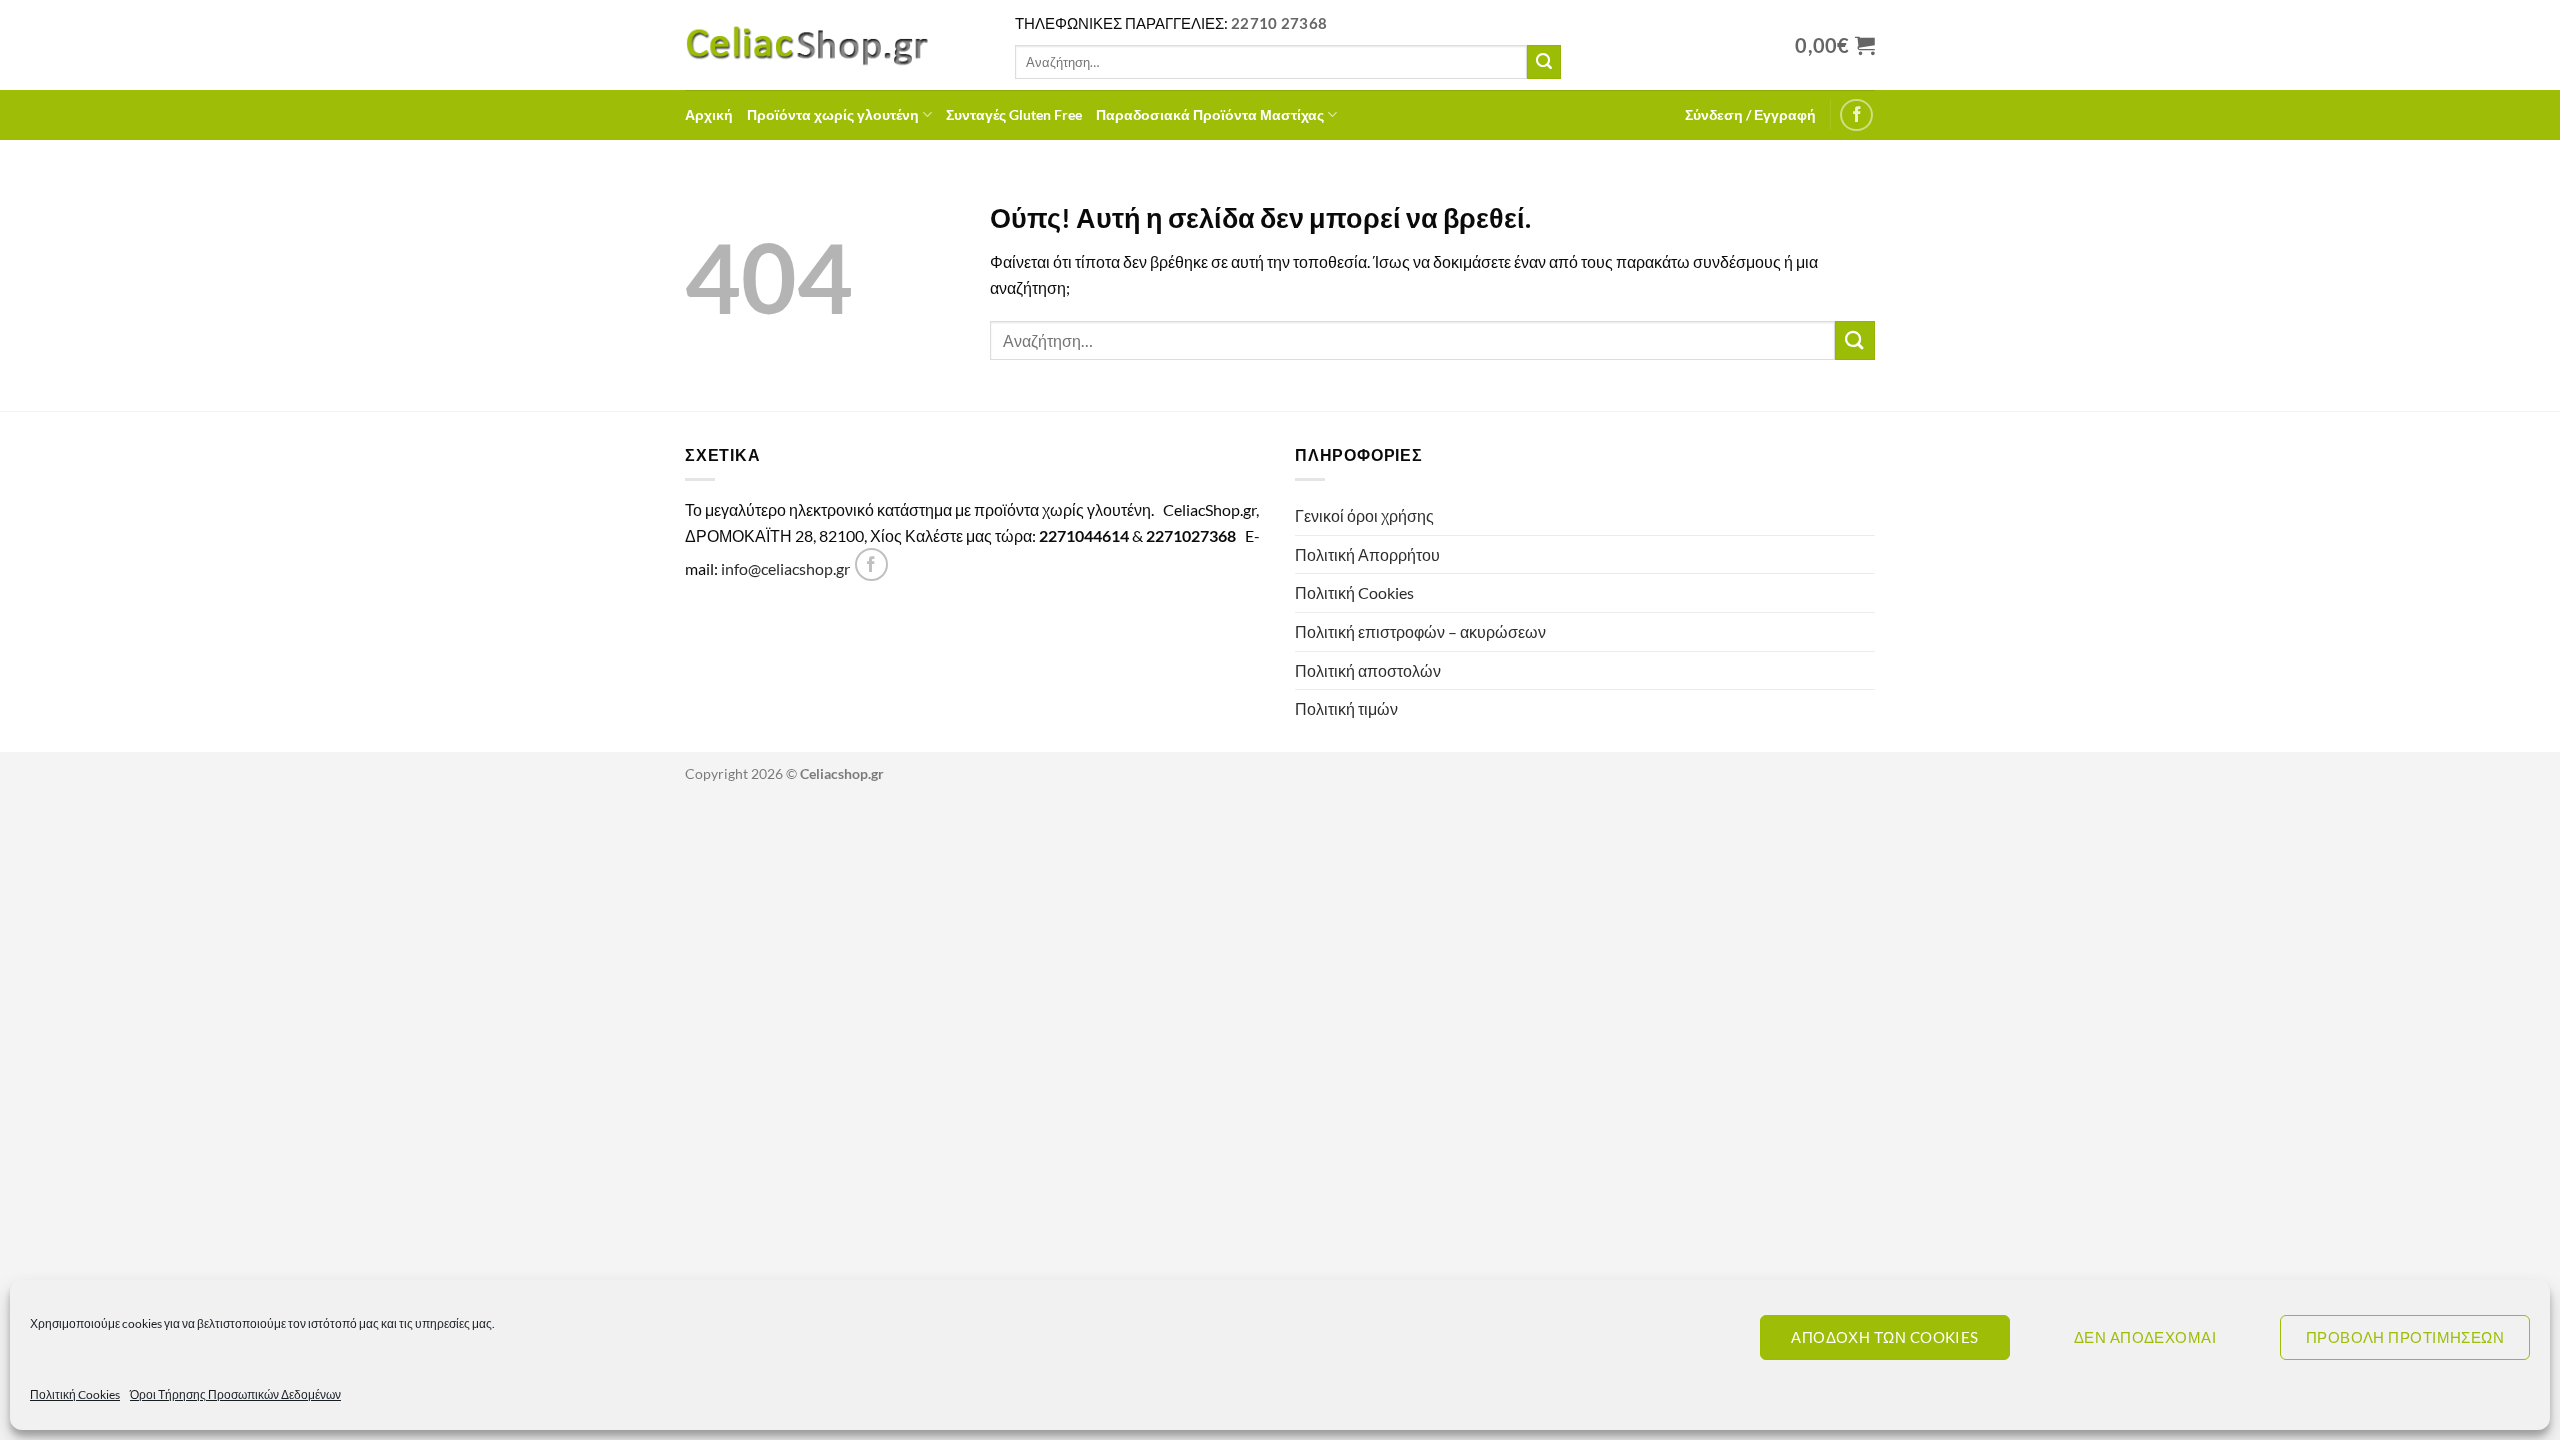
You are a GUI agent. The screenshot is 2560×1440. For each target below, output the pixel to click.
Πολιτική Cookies (75, 1394)
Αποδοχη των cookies (1885, 1337)
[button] (1750, 115)
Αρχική (709, 114)
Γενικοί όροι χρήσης (1364, 515)
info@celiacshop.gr (785, 568)
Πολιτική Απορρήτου (1367, 554)
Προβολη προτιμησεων (2405, 1337)
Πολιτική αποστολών (1368, 670)
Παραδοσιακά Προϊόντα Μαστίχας (1210, 114)
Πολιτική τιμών (1346, 708)
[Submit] (1544, 62)
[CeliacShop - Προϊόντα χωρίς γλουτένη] (835, 45)
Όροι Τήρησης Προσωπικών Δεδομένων (235, 1394)
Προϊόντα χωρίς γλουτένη (833, 114)
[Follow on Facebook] (1856, 115)
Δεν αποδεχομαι (2145, 1337)
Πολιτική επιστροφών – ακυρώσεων (1420, 631)
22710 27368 (1279, 23)
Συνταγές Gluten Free (1014, 114)
